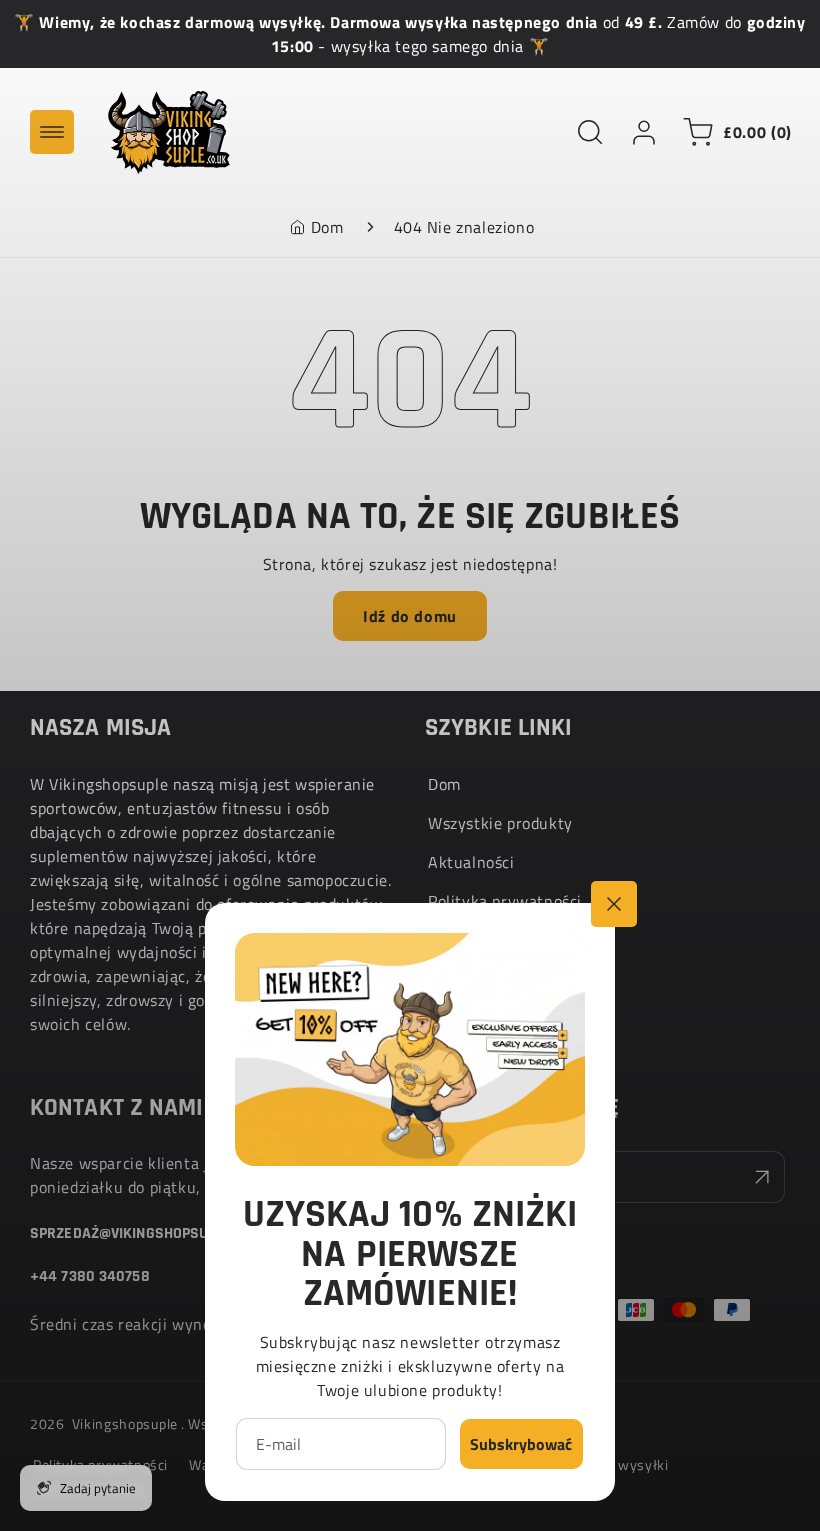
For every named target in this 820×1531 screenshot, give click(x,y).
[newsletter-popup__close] (614, 904)
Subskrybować (521, 1444)
